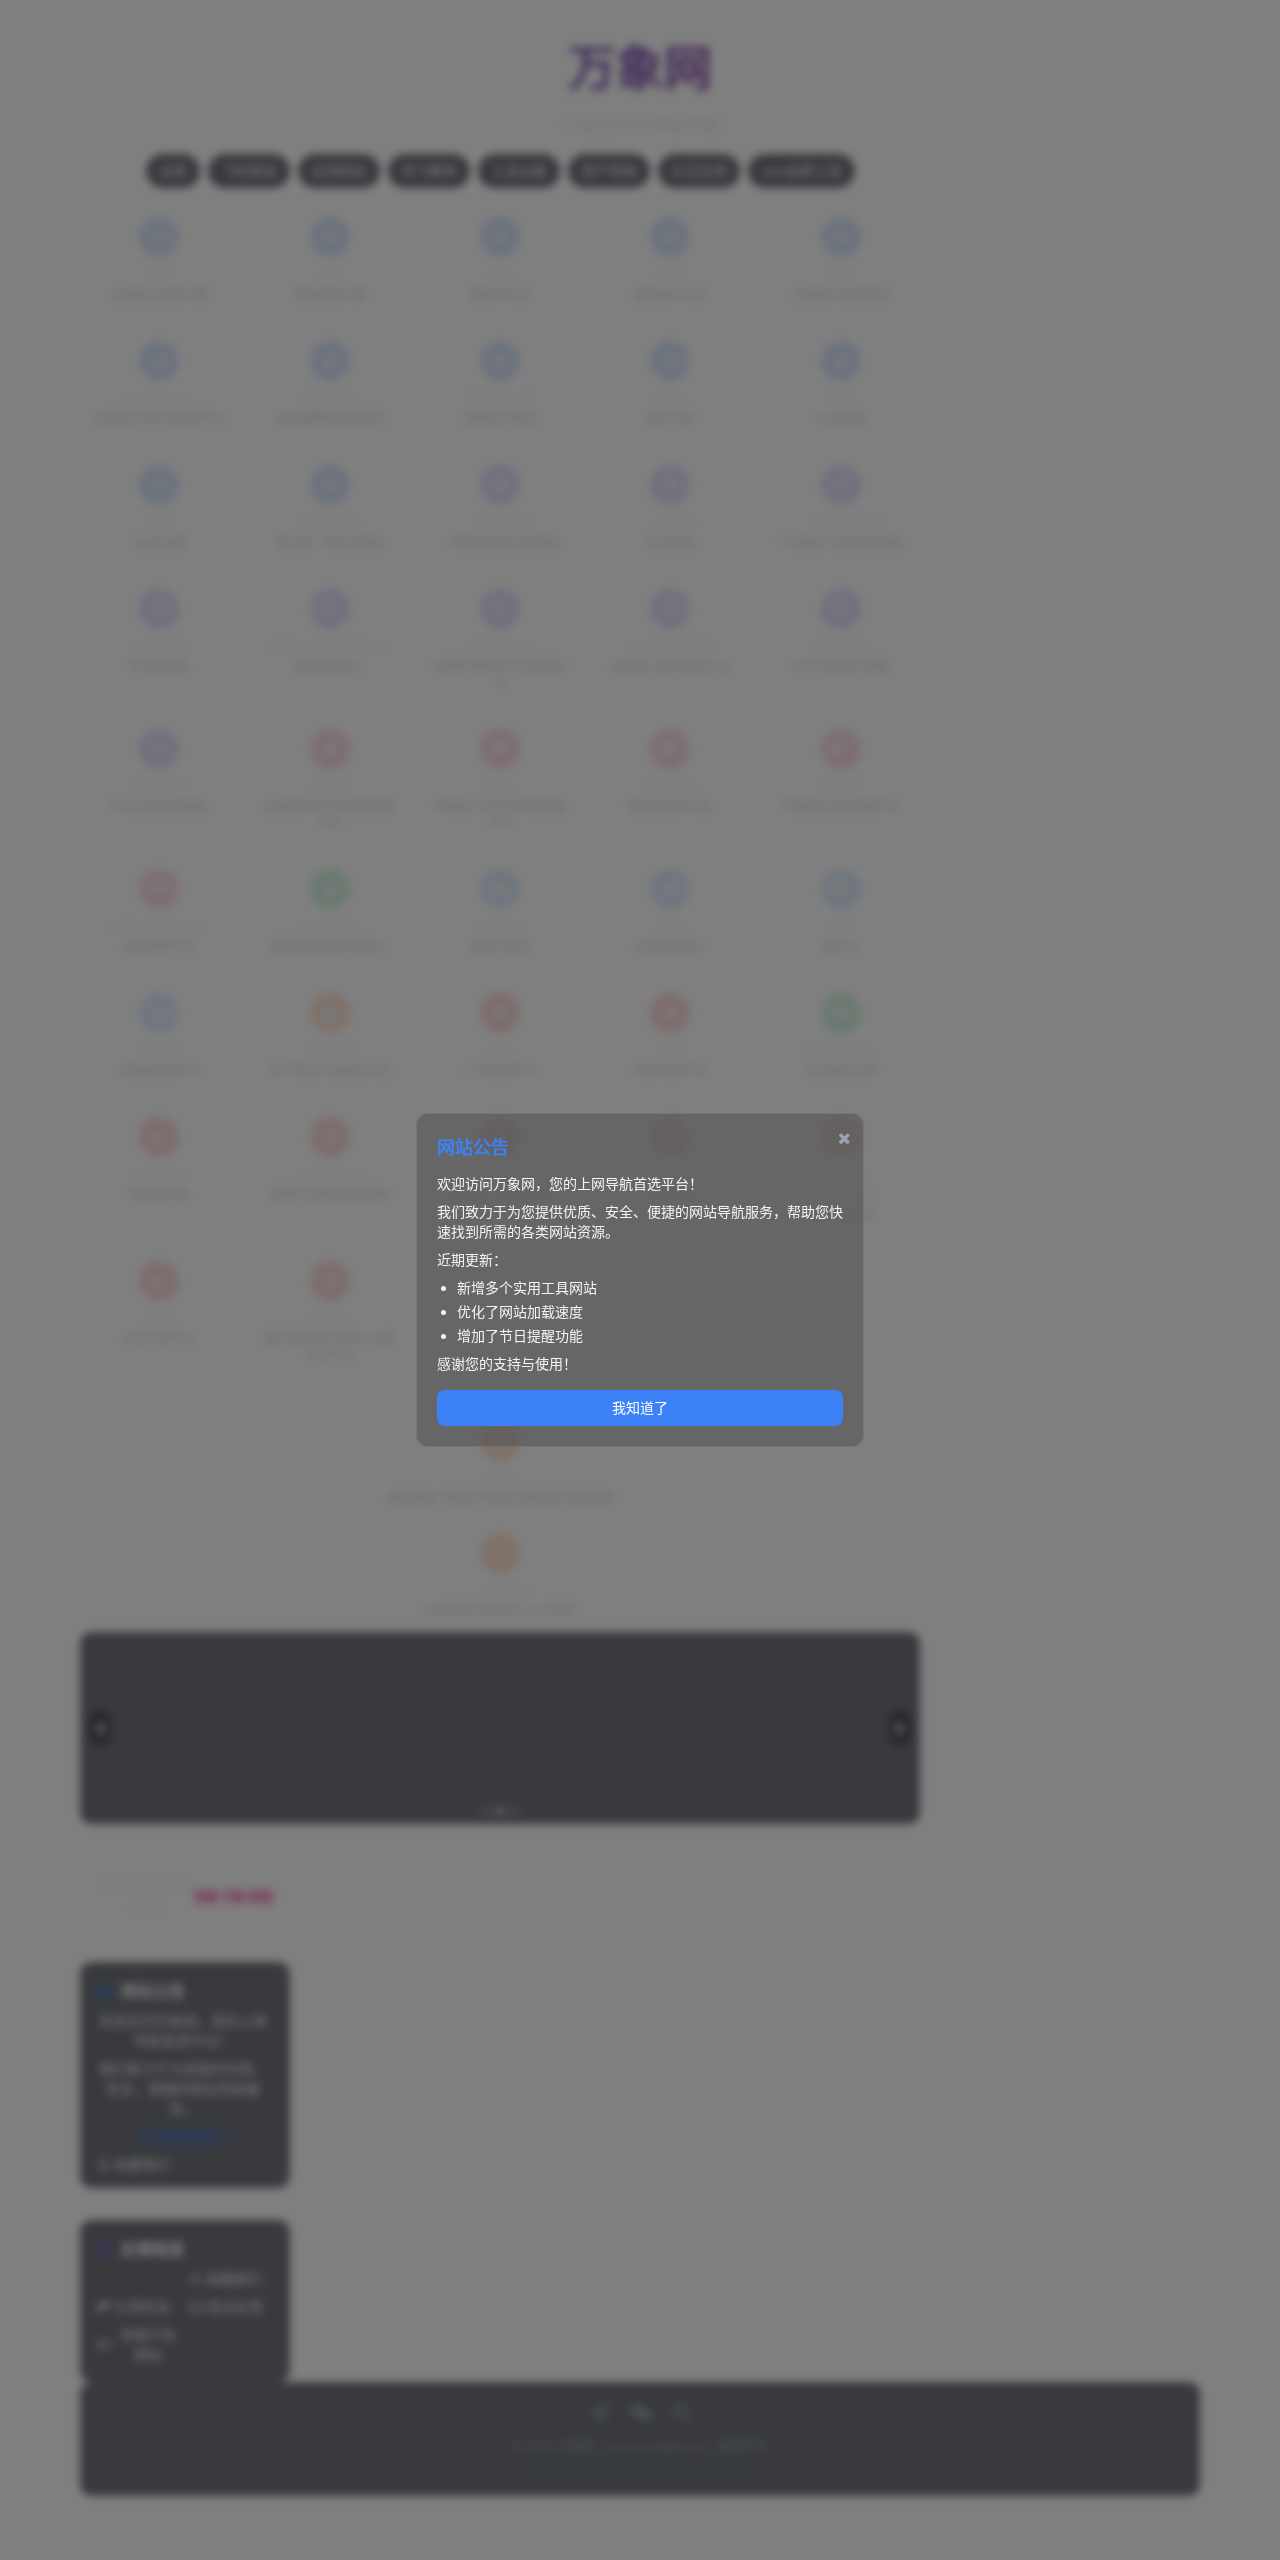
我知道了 (640, 1407)
